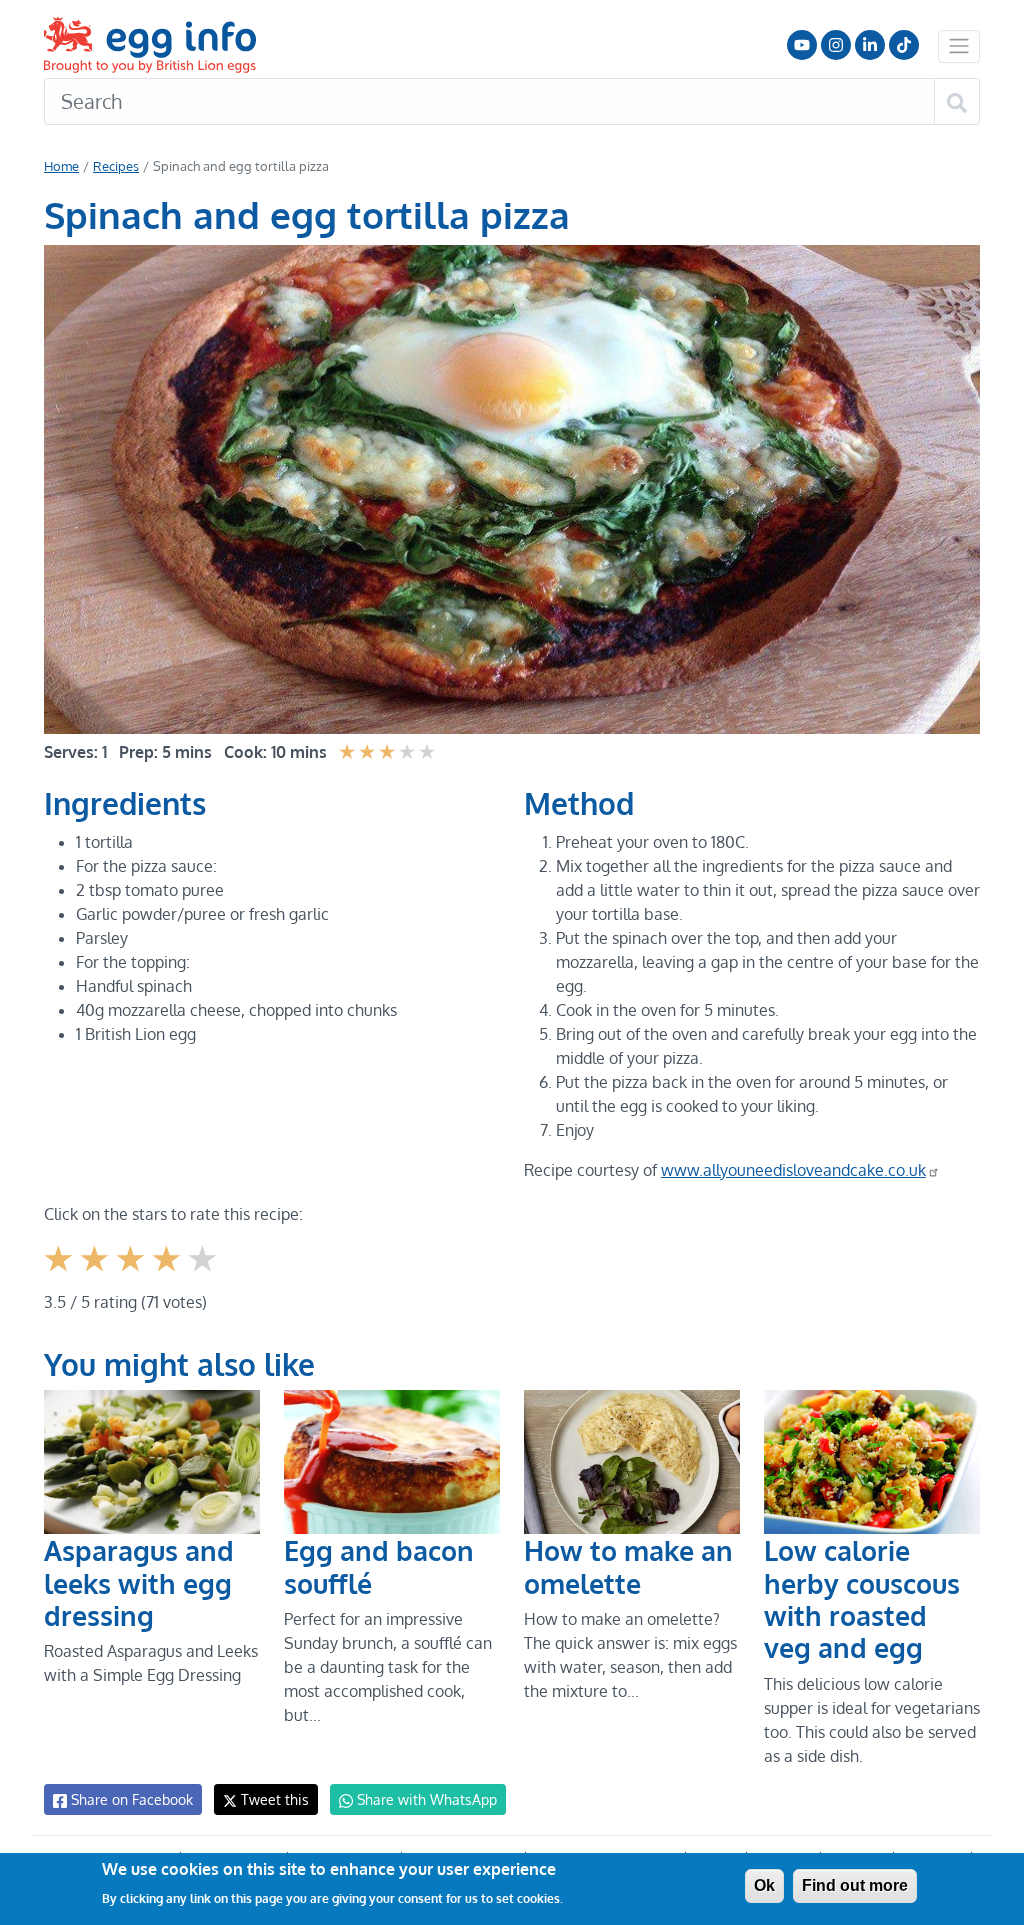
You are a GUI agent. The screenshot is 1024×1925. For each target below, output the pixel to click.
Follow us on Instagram (836, 45)
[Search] (957, 102)
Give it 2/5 (96, 1273)
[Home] (152, 44)
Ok (764, 1885)
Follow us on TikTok (904, 45)
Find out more (855, 1885)
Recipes (116, 166)
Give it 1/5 (60, 1273)
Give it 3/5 (132, 1273)
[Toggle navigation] (959, 46)
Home (61, 166)
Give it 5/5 (204, 1273)
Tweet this (273, 1799)
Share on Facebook (130, 1799)
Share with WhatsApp (425, 1799)
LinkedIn (870, 45)
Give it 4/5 (169, 1273)
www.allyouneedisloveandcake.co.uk (793, 1170)
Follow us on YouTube (802, 45)
